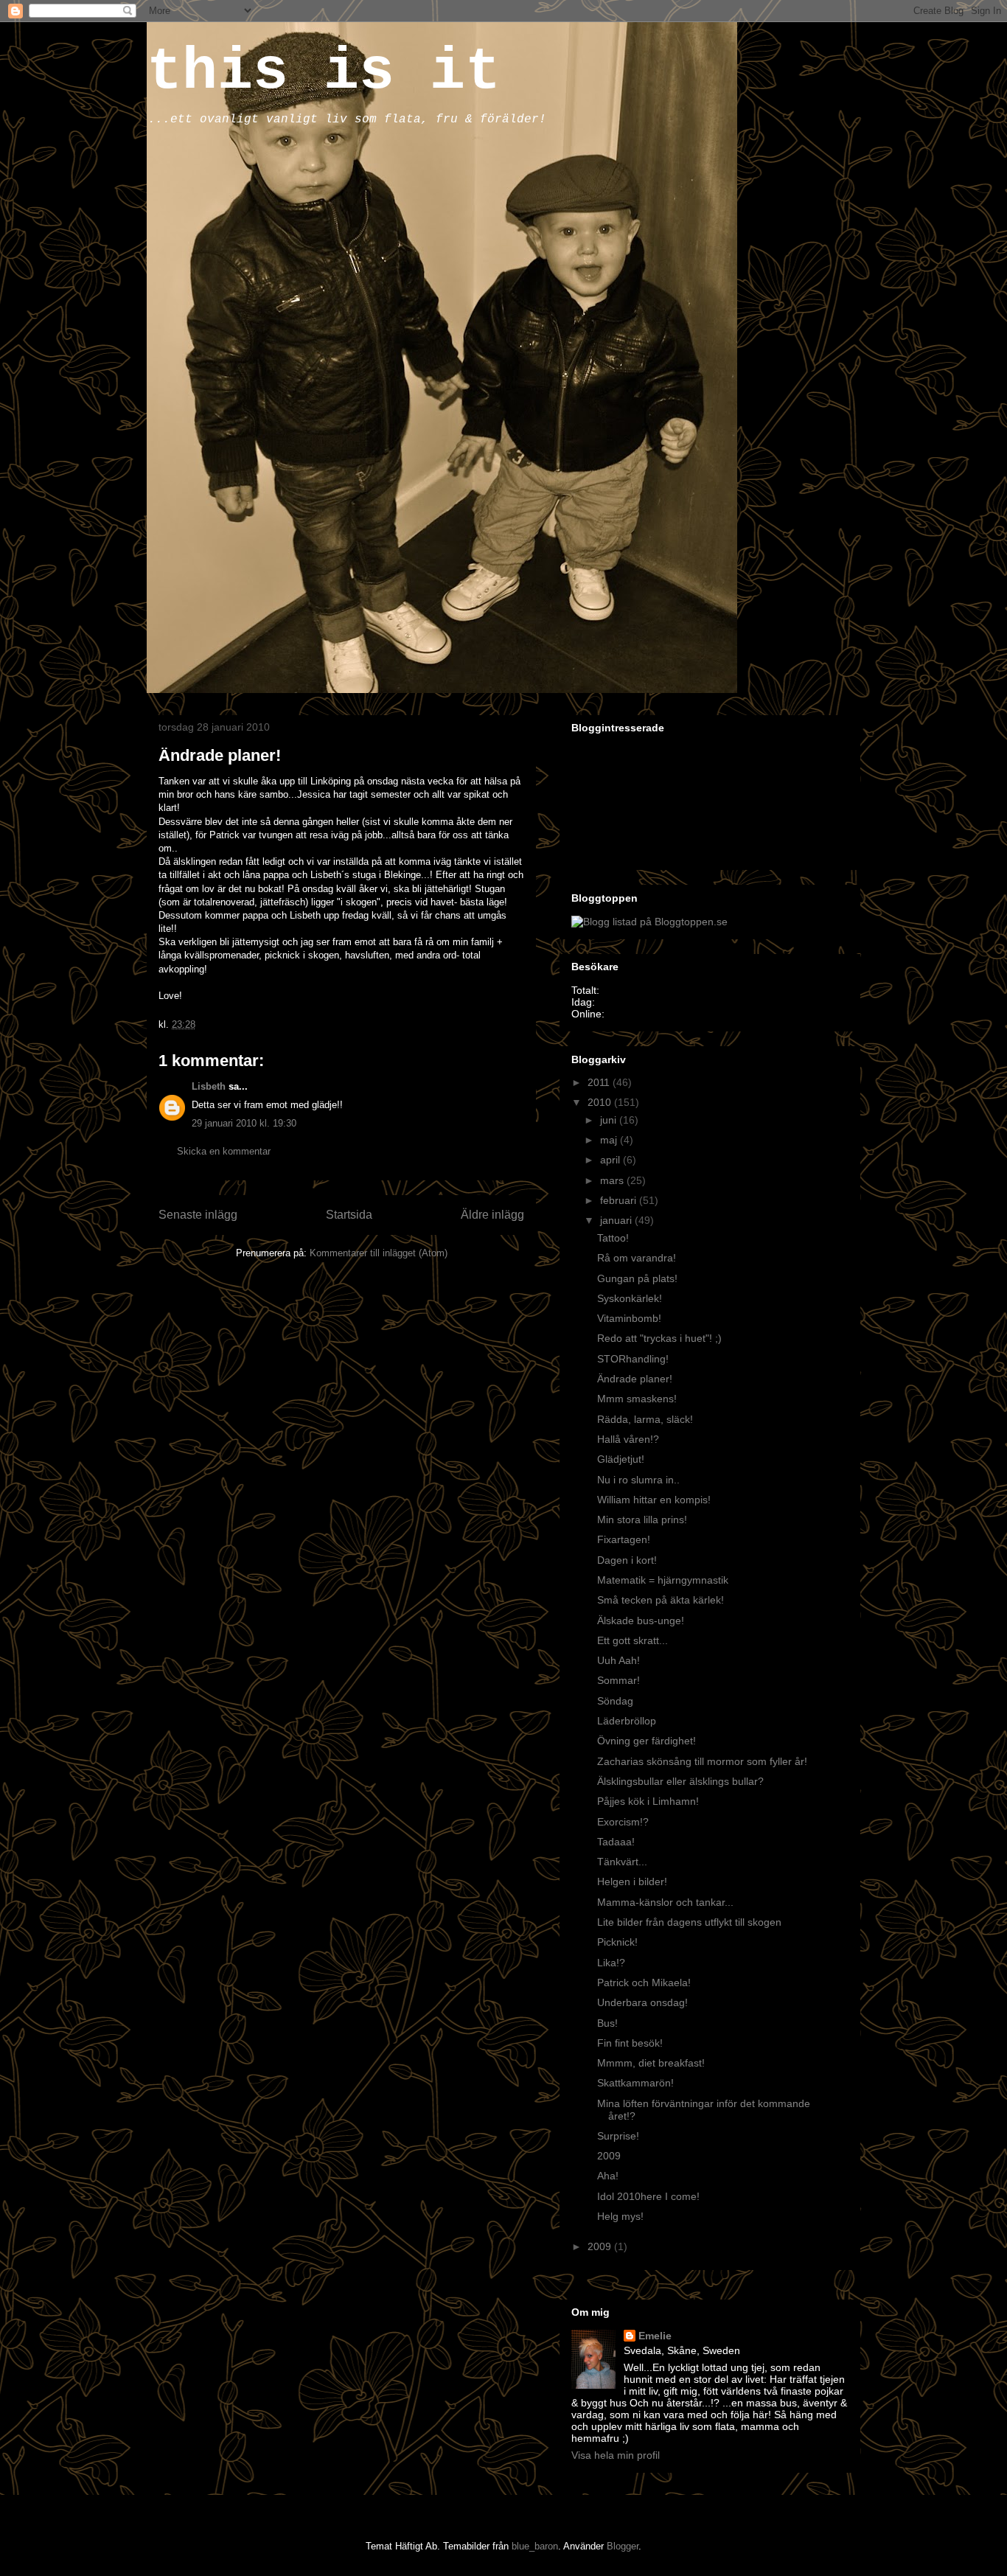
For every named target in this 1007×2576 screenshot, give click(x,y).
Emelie (655, 2336)
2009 (609, 2156)
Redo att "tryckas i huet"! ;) (659, 1338)
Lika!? (611, 1963)
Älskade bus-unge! (641, 1621)
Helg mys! (620, 2216)
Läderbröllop (627, 1721)
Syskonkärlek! (630, 1298)
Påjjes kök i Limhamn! (648, 1801)
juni (610, 1120)
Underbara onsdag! (642, 2002)
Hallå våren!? (628, 1439)
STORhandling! (633, 1359)
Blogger (623, 2546)
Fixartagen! (624, 1539)
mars (613, 1180)
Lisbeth (209, 1086)
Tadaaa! (616, 1842)
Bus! (607, 2023)
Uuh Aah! (619, 1660)
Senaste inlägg (198, 1215)
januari (617, 1220)
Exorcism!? (623, 1822)
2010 (601, 1102)
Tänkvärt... (622, 1862)
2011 (600, 1082)
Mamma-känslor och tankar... (665, 1902)
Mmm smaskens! (637, 1399)
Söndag (615, 1701)
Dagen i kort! (627, 1560)
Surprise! (618, 2136)
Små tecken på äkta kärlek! (661, 1600)
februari (620, 1200)
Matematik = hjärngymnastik (663, 1580)
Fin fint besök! (630, 2043)
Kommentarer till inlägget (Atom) (379, 1253)
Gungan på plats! (637, 1278)
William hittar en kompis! (654, 1500)
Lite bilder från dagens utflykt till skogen (689, 1922)
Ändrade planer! (635, 1379)
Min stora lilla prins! (642, 1520)
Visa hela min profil (616, 2455)
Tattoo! (613, 1238)
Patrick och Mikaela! (644, 1983)
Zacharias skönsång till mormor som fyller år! (702, 1761)
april (611, 1160)
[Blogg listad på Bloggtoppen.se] (649, 922)
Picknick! (617, 1942)
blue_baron (535, 2546)
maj (610, 1140)
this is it (324, 72)
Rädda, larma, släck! (645, 1419)
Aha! (608, 2176)
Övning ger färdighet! (647, 1741)
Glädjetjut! (621, 1459)
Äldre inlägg (492, 1215)
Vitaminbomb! (629, 1318)
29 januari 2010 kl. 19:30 (244, 1123)
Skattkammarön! (635, 2083)
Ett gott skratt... (633, 1640)
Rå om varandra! (637, 1258)
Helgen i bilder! (632, 1881)
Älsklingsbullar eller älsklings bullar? (680, 1781)
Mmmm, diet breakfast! (651, 2063)
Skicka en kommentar (224, 1151)
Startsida (349, 1215)
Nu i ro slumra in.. (638, 1480)
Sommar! (619, 1680)
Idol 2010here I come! (648, 2196)
